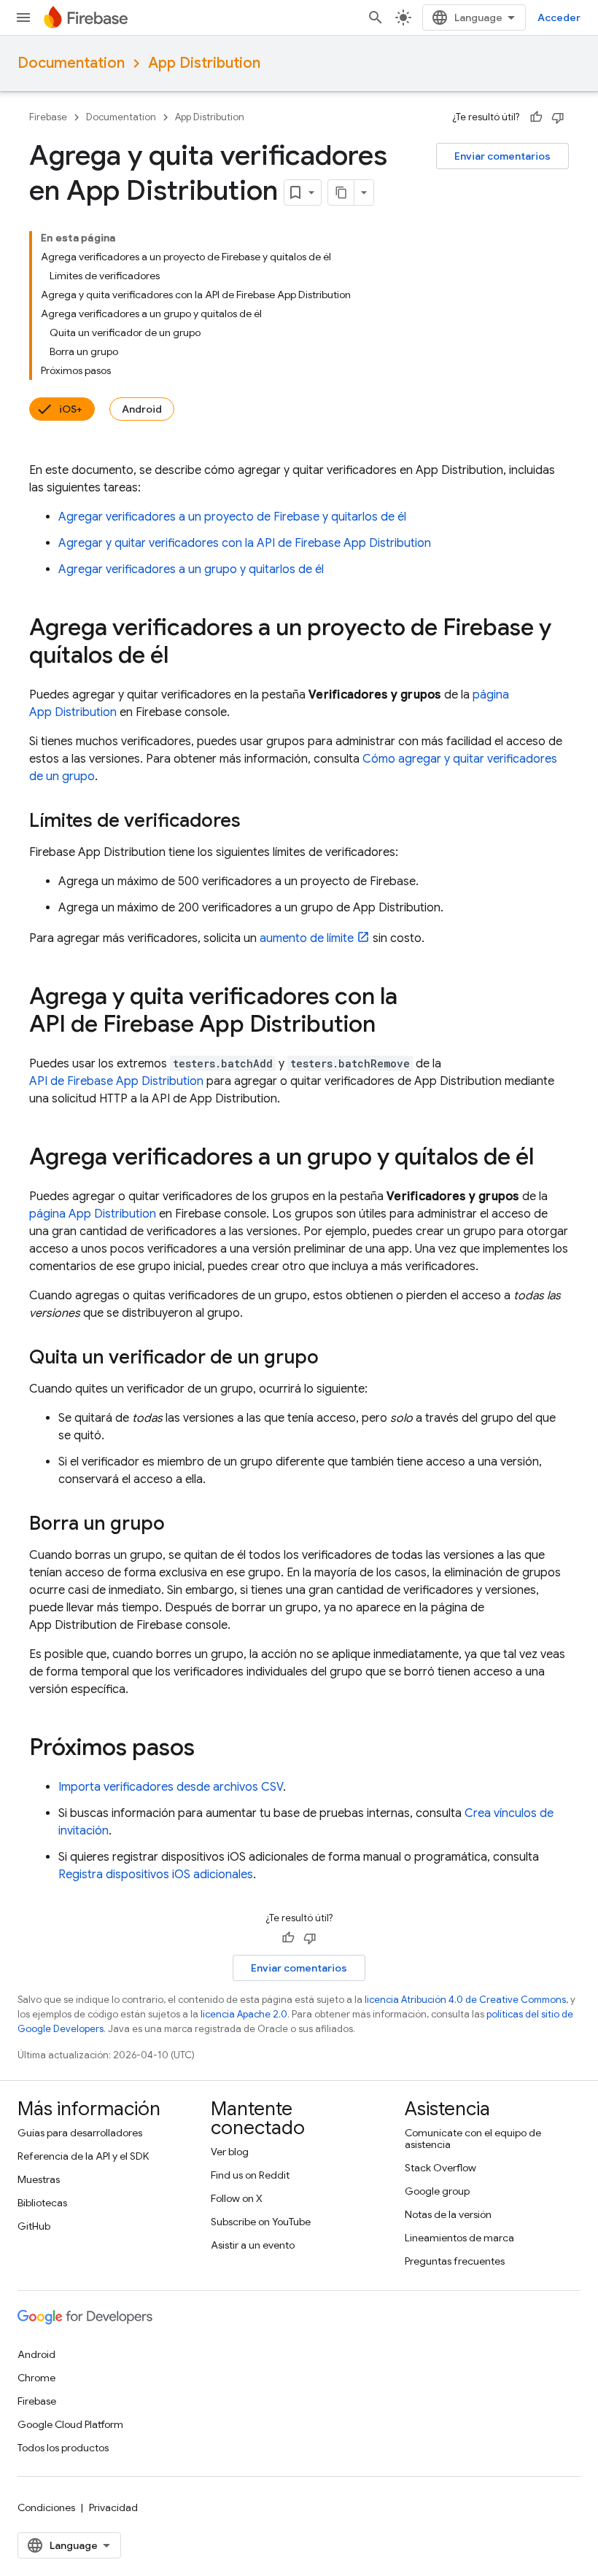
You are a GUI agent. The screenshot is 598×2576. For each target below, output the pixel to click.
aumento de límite (307, 938)
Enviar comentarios (502, 156)
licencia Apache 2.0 (244, 2014)
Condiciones (46, 2507)
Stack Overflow (440, 2168)
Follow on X (237, 2198)
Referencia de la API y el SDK (83, 2156)
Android (142, 409)
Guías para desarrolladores (80, 2133)
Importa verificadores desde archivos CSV (171, 1787)
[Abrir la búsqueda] (376, 17)
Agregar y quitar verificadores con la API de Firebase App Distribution (245, 543)
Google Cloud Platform (70, 2424)
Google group (437, 2191)
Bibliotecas (42, 2203)
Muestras (39, 2179)
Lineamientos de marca (459, 2238)
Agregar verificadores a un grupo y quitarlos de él (191, 569)
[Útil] (536, 117)
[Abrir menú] (23, 17)
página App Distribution (93, 1214)
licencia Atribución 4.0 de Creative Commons (465, 2000)
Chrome (36, 2378)
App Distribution (204, 63)
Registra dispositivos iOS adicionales (156, 1875)
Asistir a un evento (253, 2245)
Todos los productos (63, 2448)
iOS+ (71, 409)
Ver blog (230, 2152)
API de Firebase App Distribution (116, 1081)
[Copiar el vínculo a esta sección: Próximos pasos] (209, 1749)
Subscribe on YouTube (261, 2222)
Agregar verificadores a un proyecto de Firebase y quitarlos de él (232, 517)
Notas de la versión (448, 2214)
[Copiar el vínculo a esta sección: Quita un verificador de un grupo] (333, 1358)
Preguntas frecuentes (455, 2261)
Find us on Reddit (250, 2175)
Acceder (559, 17)
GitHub (34, 2226)
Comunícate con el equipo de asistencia (473, 2139)
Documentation (71, 63)
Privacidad (113, 2507)
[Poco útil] (558, 117)
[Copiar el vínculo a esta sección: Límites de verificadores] (255, 822)
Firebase (48, 117)
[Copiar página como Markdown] (341, 192)
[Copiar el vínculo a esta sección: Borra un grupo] (179, 1525)
